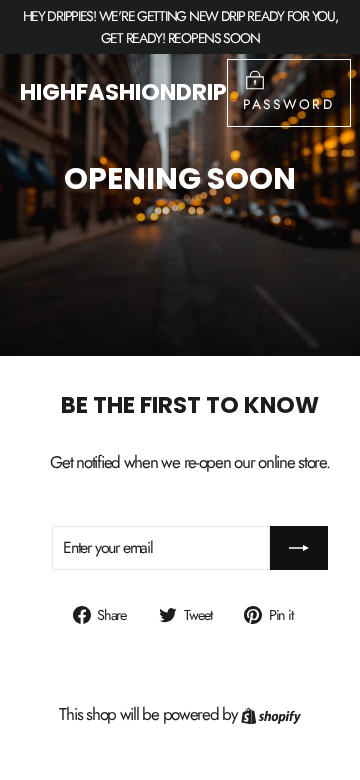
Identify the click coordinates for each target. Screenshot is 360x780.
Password (289, 104)
